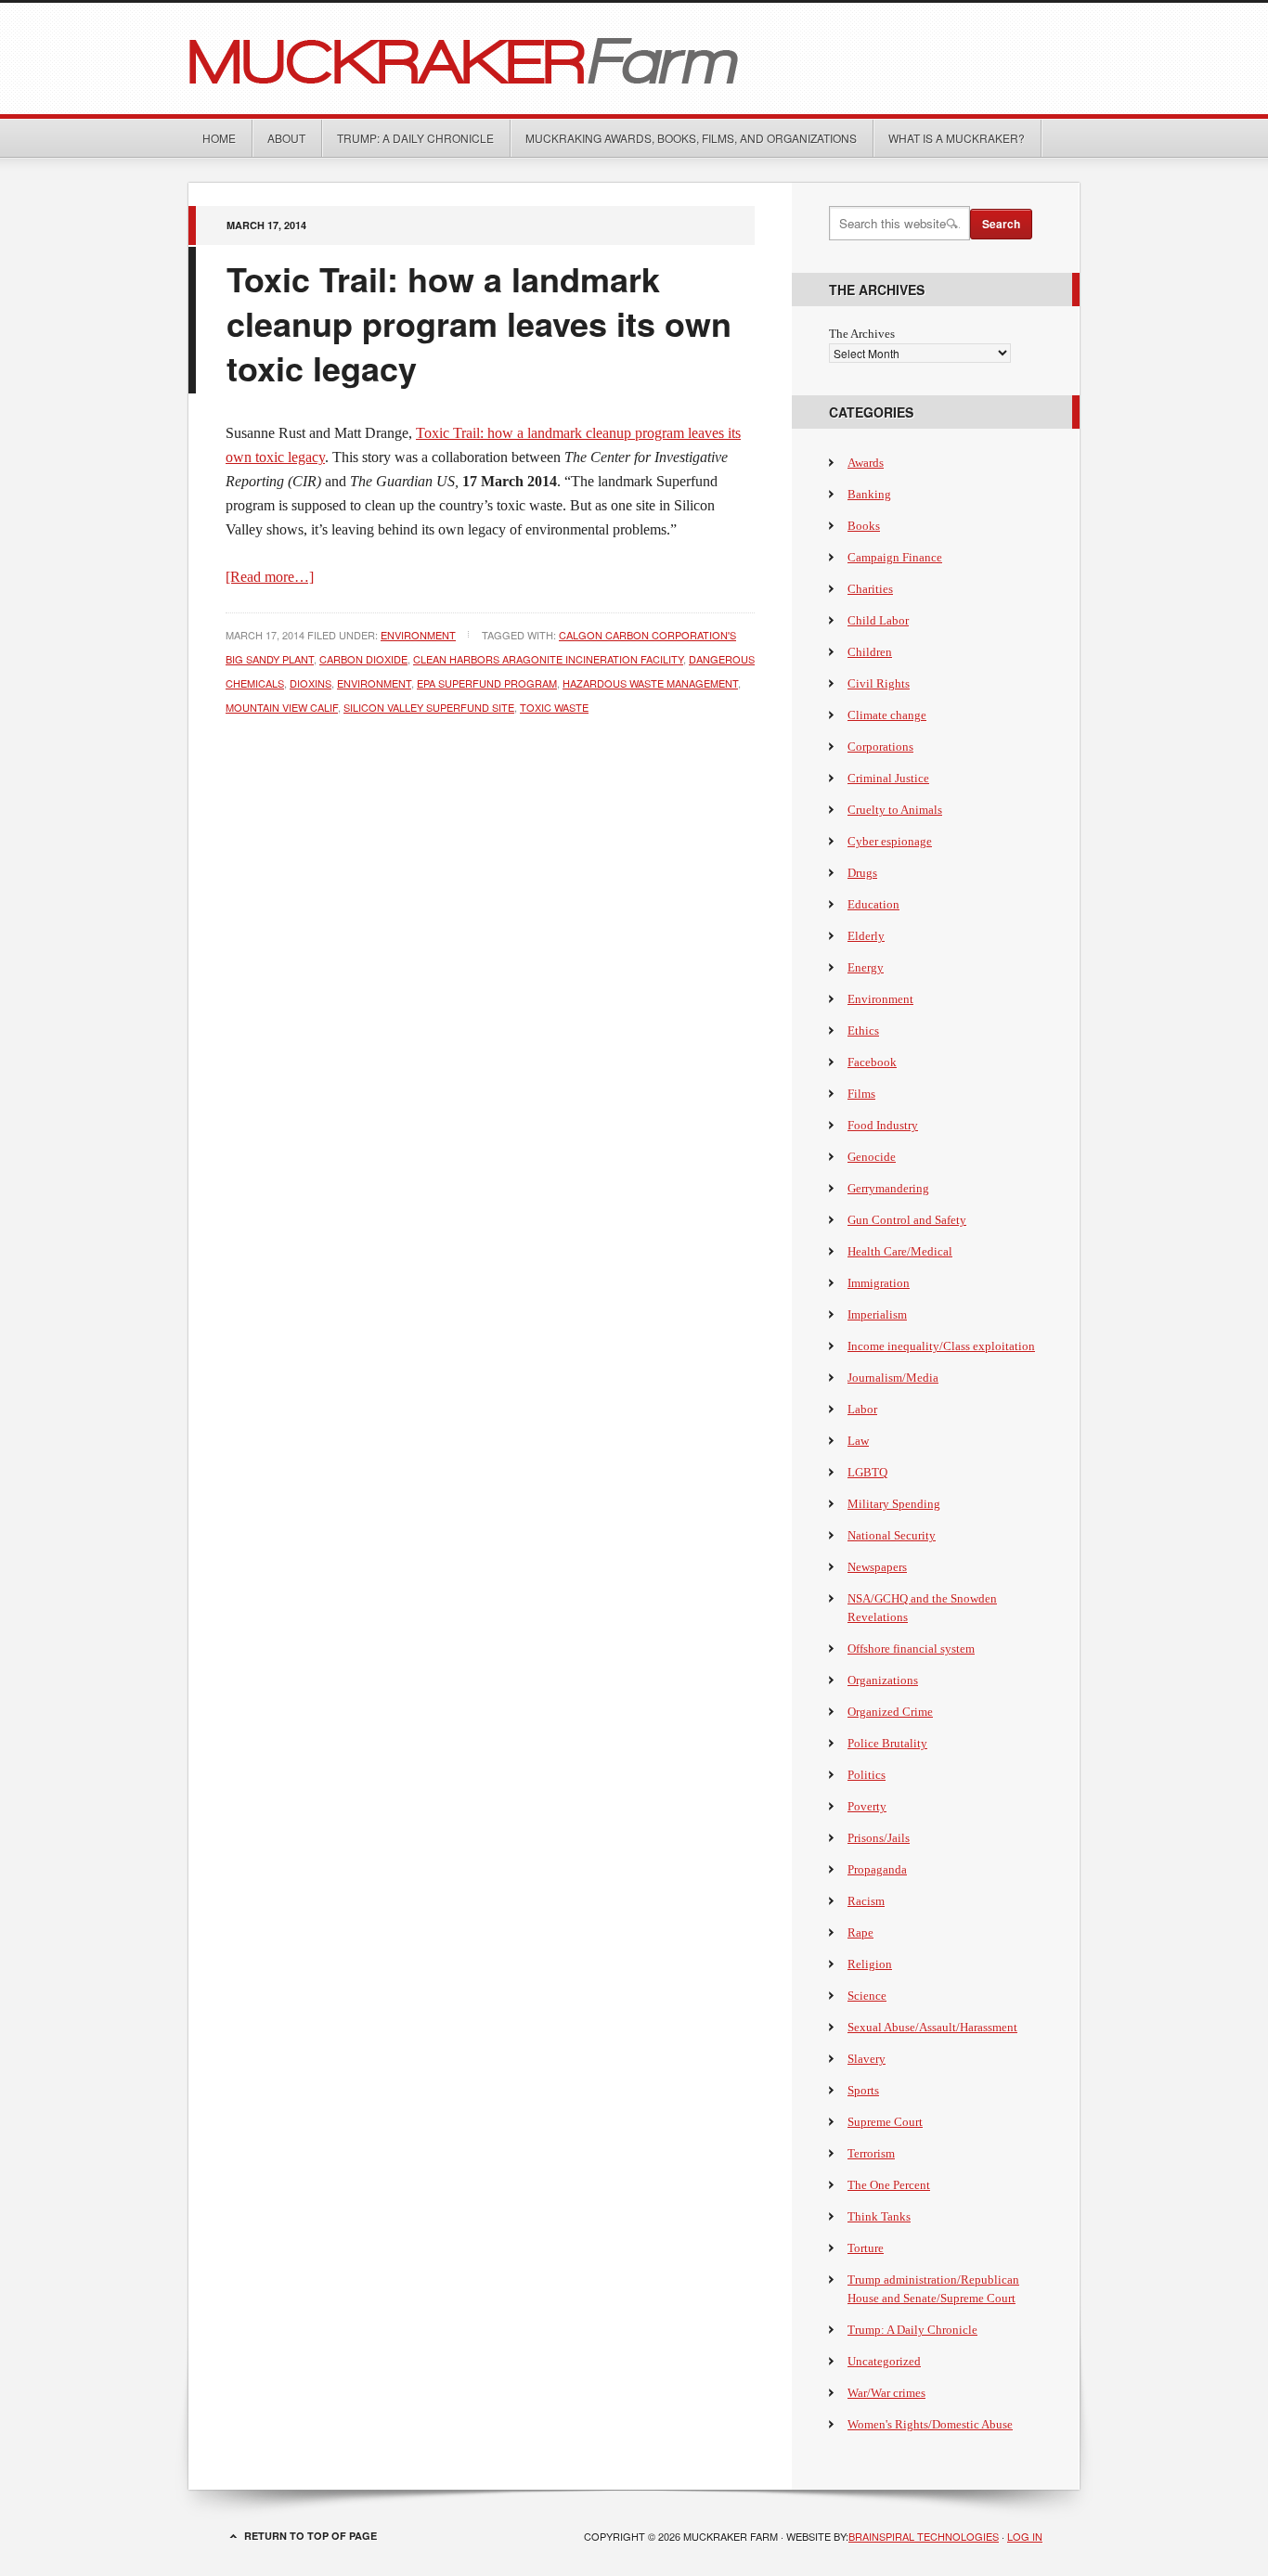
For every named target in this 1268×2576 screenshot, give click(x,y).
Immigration (879, 1283)
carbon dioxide (363, 659)
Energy (866, 967)
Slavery (867, 2059)
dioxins (311, 683)
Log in (1025, 2536)
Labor (862, 1409)
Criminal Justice (888, 778)
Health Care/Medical (900, 1251)
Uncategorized (884, 2361)
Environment (418, 635)
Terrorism (871, 2153)
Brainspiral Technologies (924, 2536)
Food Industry (883, 1125)
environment (374, 683)
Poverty (867, 1806)
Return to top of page (311, 2536)
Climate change (887, 715)
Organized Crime (890, 1712)
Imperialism (877, 1314)
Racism (866, 1901)
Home (219, 138)
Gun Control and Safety (907, 1220)
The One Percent (889, 2185)
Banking (869, 494)
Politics (867, 1775)
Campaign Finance (895, 557)
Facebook (872, 1062)
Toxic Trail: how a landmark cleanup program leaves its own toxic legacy (479, 323)
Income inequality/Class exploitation (941, 1346)
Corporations (880, 747)
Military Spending (894, 1504)
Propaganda (877, 1869)
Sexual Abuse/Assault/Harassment (932, 2027)
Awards (866, 463)
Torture (866, 2248)
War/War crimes (886, 2393)
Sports (863, 2090)
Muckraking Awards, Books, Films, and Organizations (691, 138)
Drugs (862, 873)
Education (873, 904)
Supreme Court (885, 2122)
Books (864, 526)
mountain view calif (282, 707)
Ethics (863, 1030)
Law (858, 1441)
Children (870, 652)
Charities (870, 589)
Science (867, 1996)
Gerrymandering (888, 1188)
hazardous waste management (650, 683)
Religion (870, 1964)
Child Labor (878, 620)
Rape (860, 1932)
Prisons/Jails (879, 1838)
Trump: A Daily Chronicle (415, 138)
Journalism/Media (893, 1378)
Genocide (872, 1157)
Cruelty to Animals (895, 810)
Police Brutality (887, 1743)
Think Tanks (879, 2216)
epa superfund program (487, 683)
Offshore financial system (911, 1649)
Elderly (866, 936)
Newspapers (877, 1567)
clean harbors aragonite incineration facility (548, 659)
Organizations (883, 1680)
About (286, 138)
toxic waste (554, 707)
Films (861, 1094)
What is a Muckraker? (957, 138)
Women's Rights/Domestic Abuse (930, 2424)
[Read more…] (270, 577)
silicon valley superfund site (429, 707)
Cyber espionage (890, 841)
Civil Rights (879, 683)
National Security (892, 1535)
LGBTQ (867, 1472)
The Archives (862, 334)
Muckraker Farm (634, 58)
